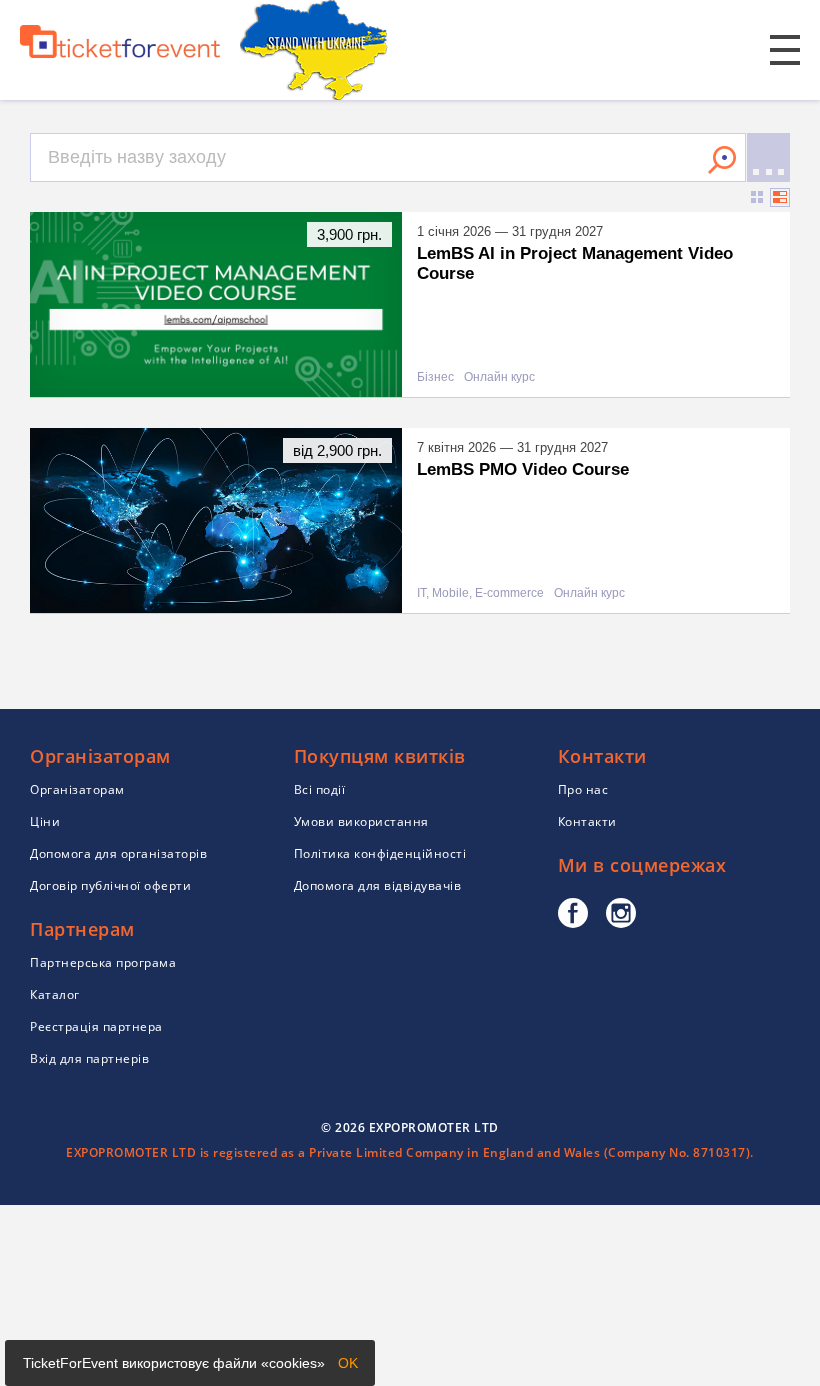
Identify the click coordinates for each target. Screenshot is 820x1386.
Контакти (587, 821)
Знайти (722, 160)
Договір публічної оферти (110, 885)
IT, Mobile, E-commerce (480, 593)
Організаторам (77, 789)
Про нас (583, 789)
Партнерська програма (103, 962)
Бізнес (435, 377)
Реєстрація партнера (96, 1026)
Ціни (45, 821)
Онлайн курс (499, 377)
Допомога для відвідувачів (378, 885)
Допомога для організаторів (118, 853)
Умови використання (361, 821)
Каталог (55, 994)
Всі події (320, 789)
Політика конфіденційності (380, 853)
